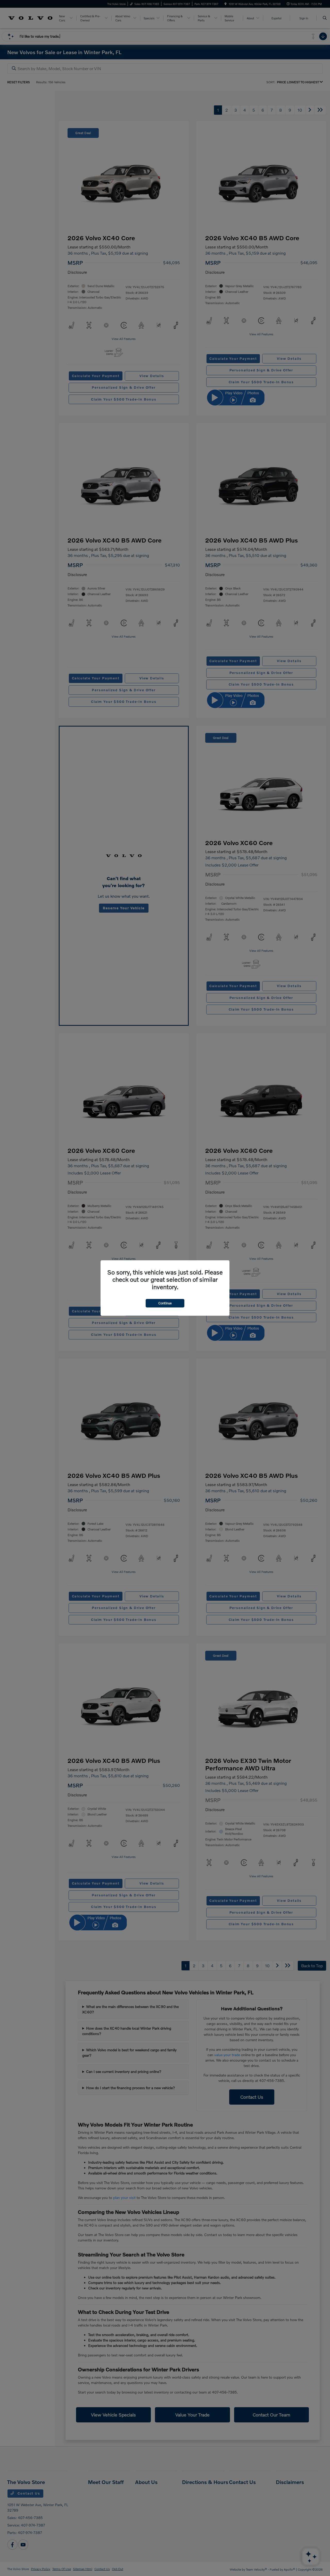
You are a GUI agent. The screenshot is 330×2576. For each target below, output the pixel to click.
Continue (165, 1303)
